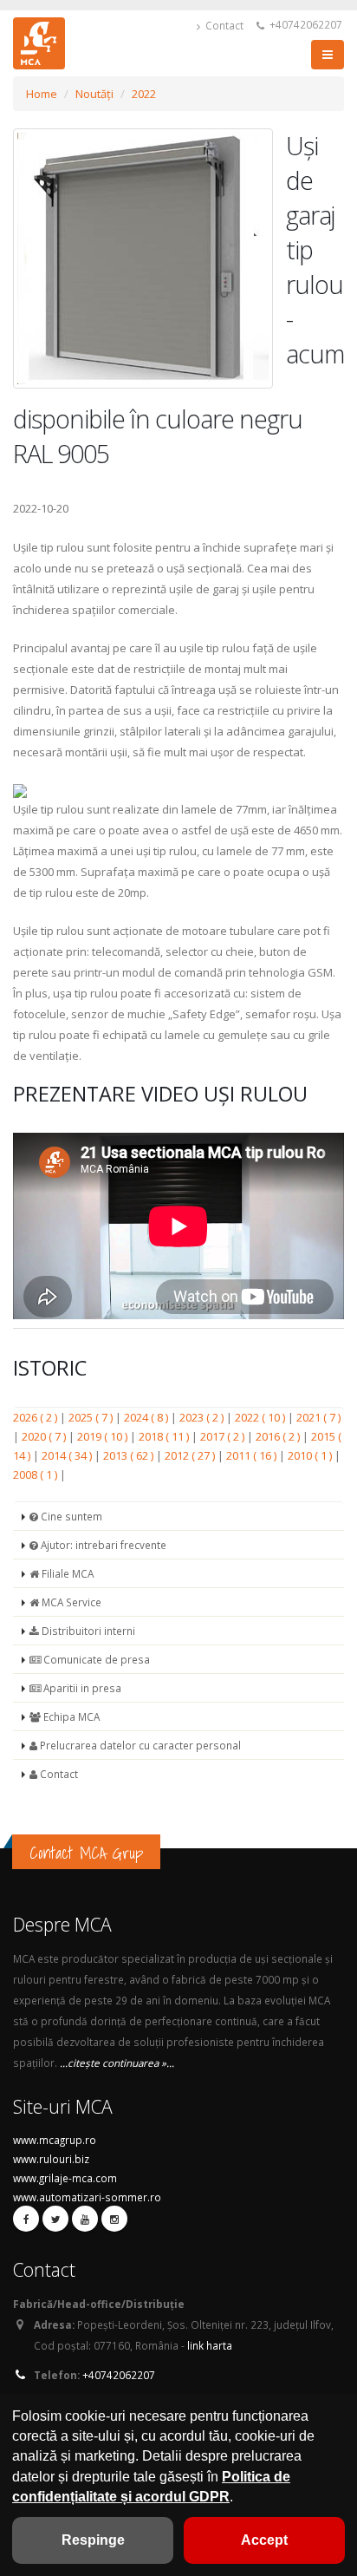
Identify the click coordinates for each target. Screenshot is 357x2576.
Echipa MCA (70, 1716)
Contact (223, 25)
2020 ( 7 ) (45, 1436)
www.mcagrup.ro (55, 2140)
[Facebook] (26, 2219)
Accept (264, 2540)
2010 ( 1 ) (311, 1455)
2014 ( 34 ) (68, 1455)
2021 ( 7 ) (318, 1417)
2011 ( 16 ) (253, 1455)
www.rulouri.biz (51, 2159)
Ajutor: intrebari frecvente (102, 1545)
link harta (210, 2345)
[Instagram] (114, 2219)
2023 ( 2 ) (203, 1417)
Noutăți (94, 94)
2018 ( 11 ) (165, 1436)
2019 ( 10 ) (104, 1436)
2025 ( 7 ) (92, 1417)
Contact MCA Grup (86, 1853)
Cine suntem (70, 1516)
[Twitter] (55, 2219)
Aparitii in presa (81, 1688)
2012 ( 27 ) (191, 1455)
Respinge (93, 2540)
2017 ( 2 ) (224, 1436)
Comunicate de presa (95, 1659)
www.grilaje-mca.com (65, 2178)
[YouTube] (85, 2219)
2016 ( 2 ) (279, 1436)
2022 (144, 94)
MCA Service (70, 1602)
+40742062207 (305, 24)
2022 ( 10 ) (261, 1417)
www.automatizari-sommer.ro (87, 2197)
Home (42, 94)
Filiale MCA (66, 1573)
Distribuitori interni (87, 1631)
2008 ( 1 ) (36, 1474)
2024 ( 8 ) (147, 1417)
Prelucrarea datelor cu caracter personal (139, 1745)
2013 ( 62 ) (130, 1455)
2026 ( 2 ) (36, 1417)
